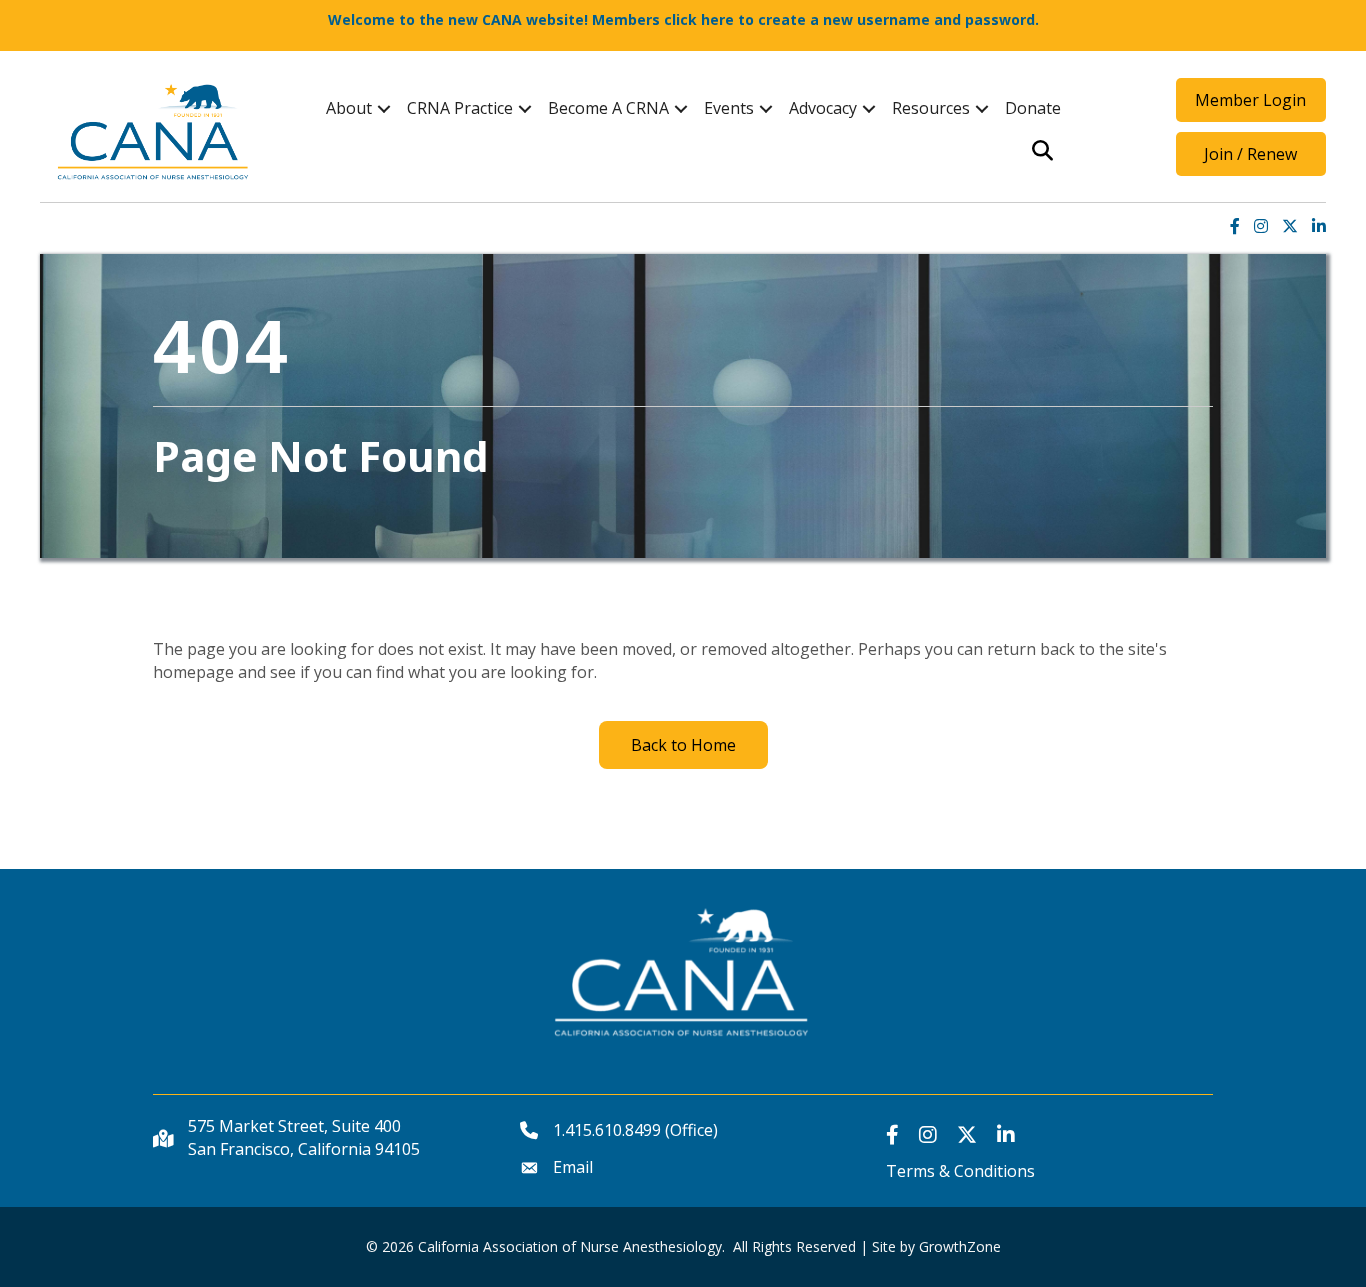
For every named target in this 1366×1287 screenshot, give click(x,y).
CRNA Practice (460, 108)
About (349, 108)
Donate (1033, 108)
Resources (931, 108)
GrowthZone (960, 1246)
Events (729, 108)
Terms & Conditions (960, 1171)
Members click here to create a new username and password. (815, 19)
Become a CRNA (608, 108)
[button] (1251, 100)
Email (573, 1167)
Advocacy (823, 108)
